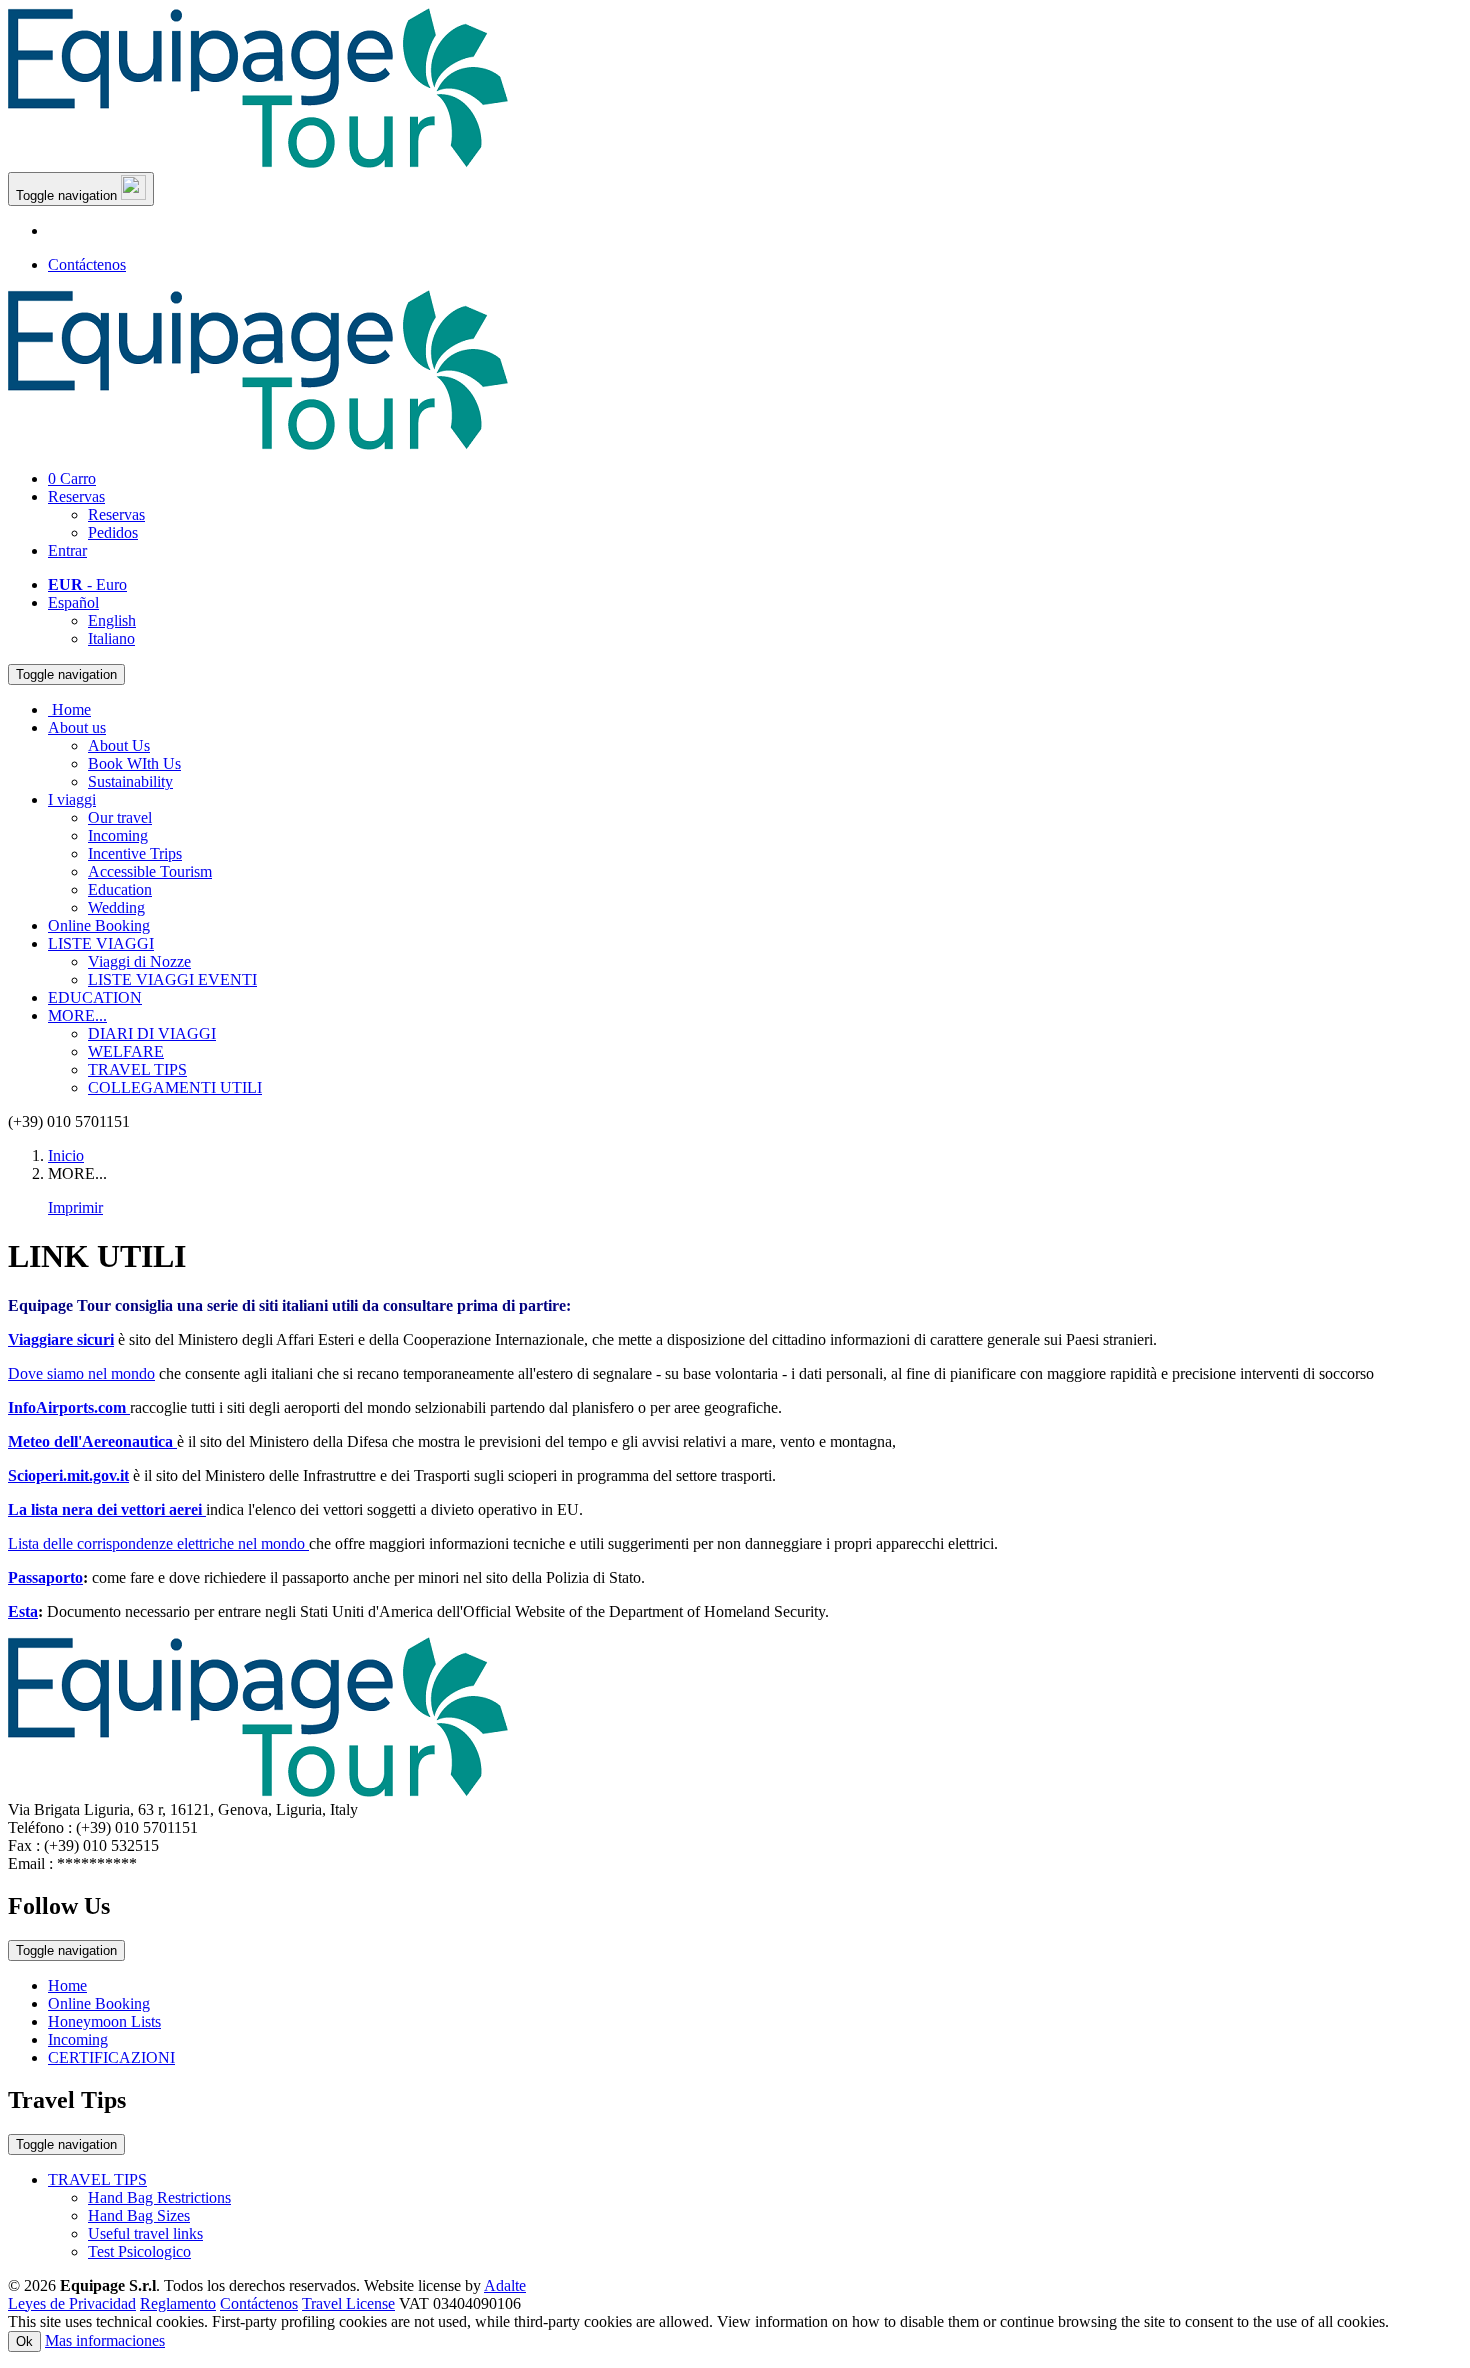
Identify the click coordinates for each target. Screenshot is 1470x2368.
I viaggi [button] (72, 799)
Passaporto (45, 1577)
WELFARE (126, 1051)
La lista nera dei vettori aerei (107, 1509)
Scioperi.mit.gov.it (68, 1475)
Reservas (76, 496)
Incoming (118, 835)
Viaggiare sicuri (61, 1339)
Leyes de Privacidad (72, 2303)
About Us (119, 745)
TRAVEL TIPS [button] (97, 2179)
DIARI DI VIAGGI (152, 1033)
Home (67, 1985)
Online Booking (99, 925)
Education (120, 889)
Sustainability (130, 781)
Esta (23, 1611)
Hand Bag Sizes (139, 2215)
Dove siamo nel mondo (81, 1373)
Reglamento (178, 2303)
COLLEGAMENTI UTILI (175, 1087)
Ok (24, 2341)
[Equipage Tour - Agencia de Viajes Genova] (258, 162)
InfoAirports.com (69, 1407)
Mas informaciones (105, 2340)
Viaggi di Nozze (139, 961)
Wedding (116, 907)
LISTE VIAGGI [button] (101, 943)
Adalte (505, 2285)
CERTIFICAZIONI (111, 2057)
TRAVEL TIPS (137, 1069)
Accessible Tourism (150, 871)
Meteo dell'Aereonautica (92, 1441)
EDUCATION (95, 997)
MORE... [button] (77, 1015)
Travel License (348, 2303)
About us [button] (77, 727)
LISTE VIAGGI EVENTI (172, 979)
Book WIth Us (134, 763)
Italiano (111, 638)
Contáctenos (87, 264)
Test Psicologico (139, 2251)
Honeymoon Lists (104, 2021)
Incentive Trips (135, 853)
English (112, 620)
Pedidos (113, 532)
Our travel (120, 817)
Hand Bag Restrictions (159, 2197)
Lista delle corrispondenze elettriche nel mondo (158, 1543)
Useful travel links (145, 2233)
